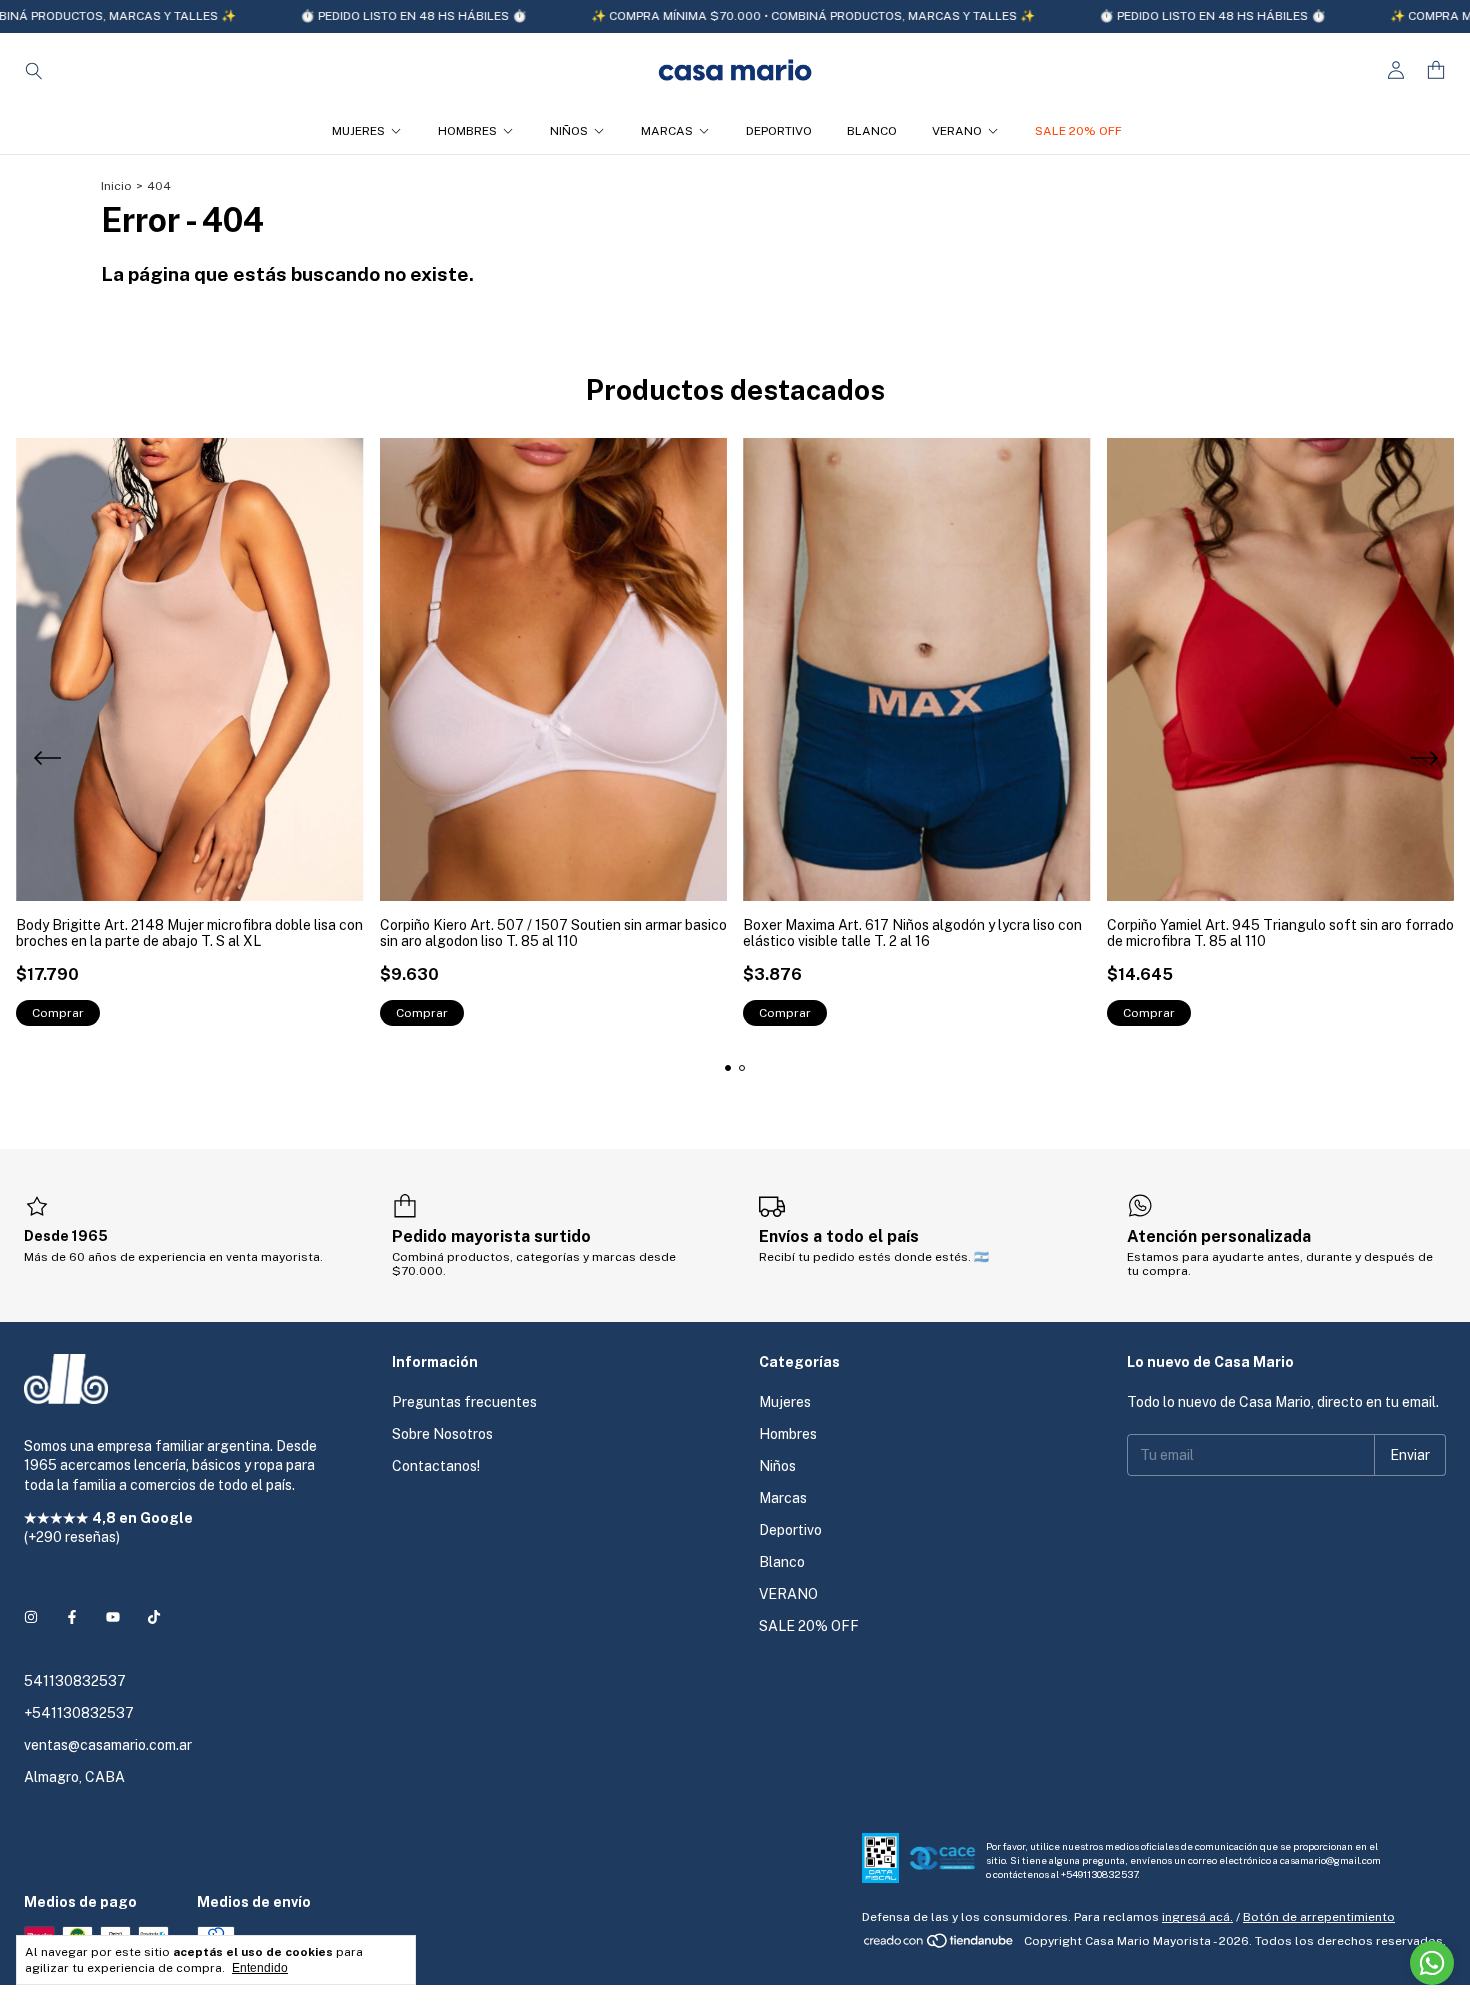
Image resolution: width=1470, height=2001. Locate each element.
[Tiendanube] (939, 1946)
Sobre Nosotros (442, 1434)
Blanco (872, 131)
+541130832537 (79, 1713)
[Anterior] (47, 761)
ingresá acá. (1197, 1917)
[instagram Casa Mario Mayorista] (31, 1617)
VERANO (957, 131)
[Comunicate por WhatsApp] (1432, 1963)
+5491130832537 (1099, 1874)
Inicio (116, 186)
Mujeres (358, 131)
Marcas (667, 131)
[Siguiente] (1423, 761)
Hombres (467, 131)
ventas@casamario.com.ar (108, 1745)
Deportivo (779, 131)
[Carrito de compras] (1436, 70)
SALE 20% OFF (1078, 131)
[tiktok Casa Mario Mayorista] (154, 1617)
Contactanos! (436, 1466)
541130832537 (75, 1681)
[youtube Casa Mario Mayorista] (113, 1617)
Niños (569, 131)
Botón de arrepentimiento (1319, 1917)
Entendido (260, 1968)
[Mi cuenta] (1396, 70)
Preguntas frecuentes (464, 1402)
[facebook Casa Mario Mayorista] (72, 1617)
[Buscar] (34, 70)
